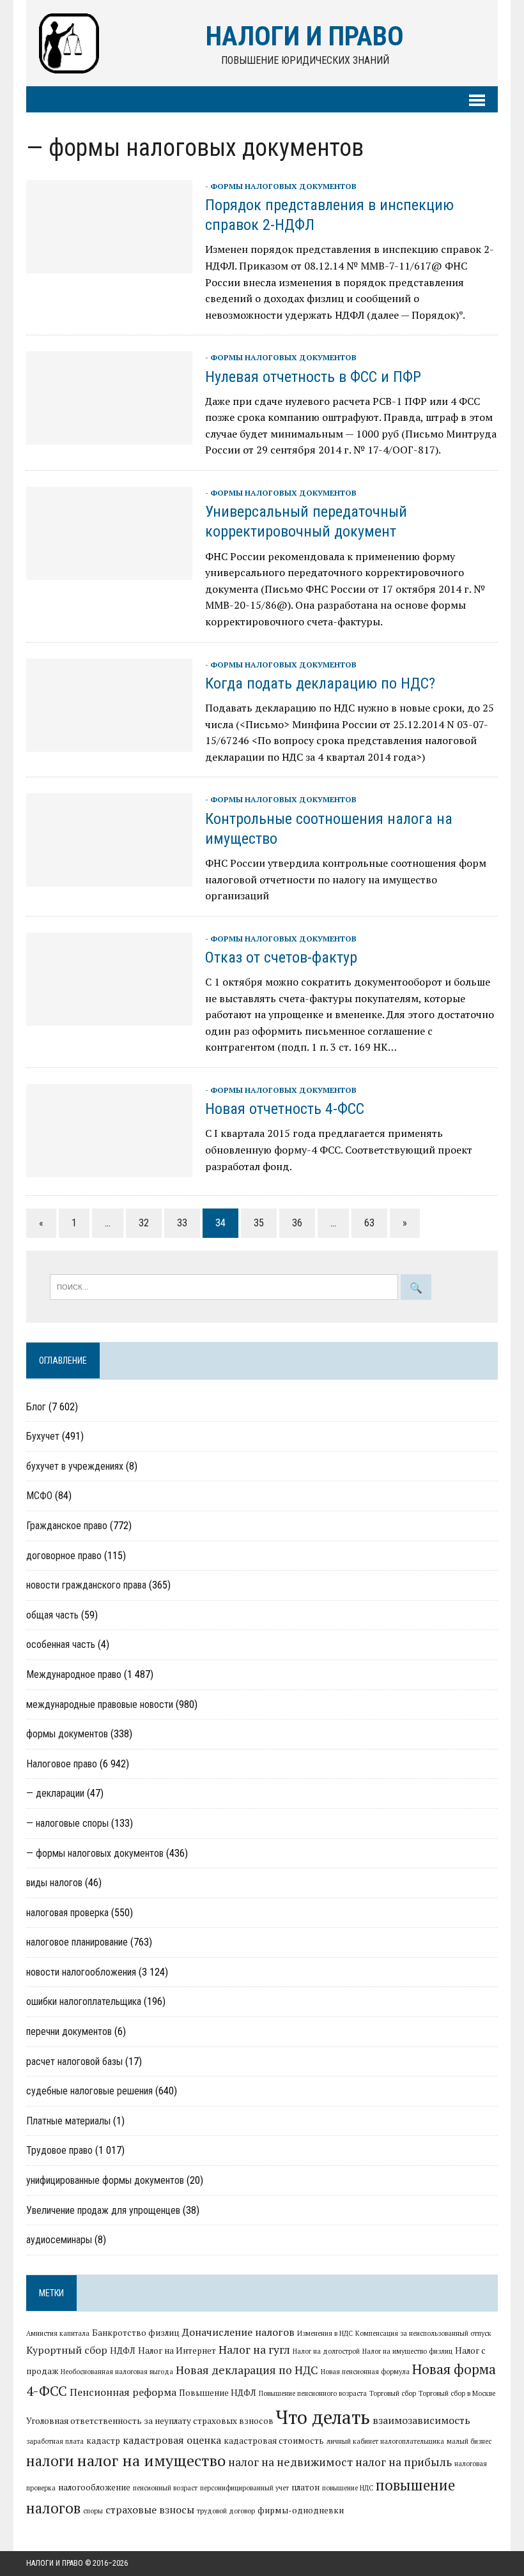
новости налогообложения (81, 1972)
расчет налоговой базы (74, 2062)
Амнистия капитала (58, 2333)
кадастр (103, 2441)
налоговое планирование (77, 1942)
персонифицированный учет (244, 2488)
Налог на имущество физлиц (407, 2351)
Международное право (74, 1674)
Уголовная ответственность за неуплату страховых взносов (150, 2421)
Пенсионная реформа (123, 2392)
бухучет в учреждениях (75, 1466)
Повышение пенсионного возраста (313, 2393)
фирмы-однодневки (301, 2510)
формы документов (67, 1734)
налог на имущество (151, 2460)
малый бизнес (469, 2441)
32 (144, 1223)
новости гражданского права (86, 1585)
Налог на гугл (254, 2350)
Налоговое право (62, 1764)
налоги (50, 2460)
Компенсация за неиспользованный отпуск (423, 2333)
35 (259, 1223)
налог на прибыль (404, 2462)
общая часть (52, 1615)
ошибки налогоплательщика (84, 2001)
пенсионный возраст (165, 2488)
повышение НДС (348, 2488)
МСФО (39, 1496)
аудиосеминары (59, 2240)
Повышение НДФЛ (218, 2393)
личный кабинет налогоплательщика (385, 2441)
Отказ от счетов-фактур (281, 957)
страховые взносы (150, 2510)
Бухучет (43, 1436)
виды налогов (54, 1883)
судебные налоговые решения (89, 2091)
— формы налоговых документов (95, 1853)
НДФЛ (123, 2351)
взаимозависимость (421, 2420)
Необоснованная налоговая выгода (117, 2372)
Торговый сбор (393, 2393)
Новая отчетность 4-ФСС (285, 1109)
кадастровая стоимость (274, 2441)
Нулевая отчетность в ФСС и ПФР (313, 377)
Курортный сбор (67, 2350)
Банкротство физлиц (136, 2333)
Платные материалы (68, 2121)
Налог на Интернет (177, 2351)
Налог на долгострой (326, 2351)
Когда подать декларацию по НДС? (320, 683)
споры (93, 2511)
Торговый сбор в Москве (457, 2393)
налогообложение (94, 2487)
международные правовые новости (100, 1704)
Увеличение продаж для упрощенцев (103, 2210)
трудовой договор (226, 2511)
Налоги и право (55, 2563)
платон (305, 2487)
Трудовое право (59, 2150)
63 (369, 1223)
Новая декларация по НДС (247, 2370)
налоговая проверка (67, 1913)
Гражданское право (67, 1526)
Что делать (323, 2417)
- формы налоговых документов (281, 186)
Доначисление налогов (238, 2332)
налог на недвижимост (290, 2462)
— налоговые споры (67, 1823)
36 (297, 1223)
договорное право (64, 1556)
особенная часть (61, 1644)
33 (182, 1223)
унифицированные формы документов (105, 2180)
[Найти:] (225, 1286)
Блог (36, 1407)
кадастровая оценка (172, 2440)
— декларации (55, 1793)
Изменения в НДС (325, 2333)
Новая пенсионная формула (365, 2372)
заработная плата (55, 2441)
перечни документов (69, 2031)
